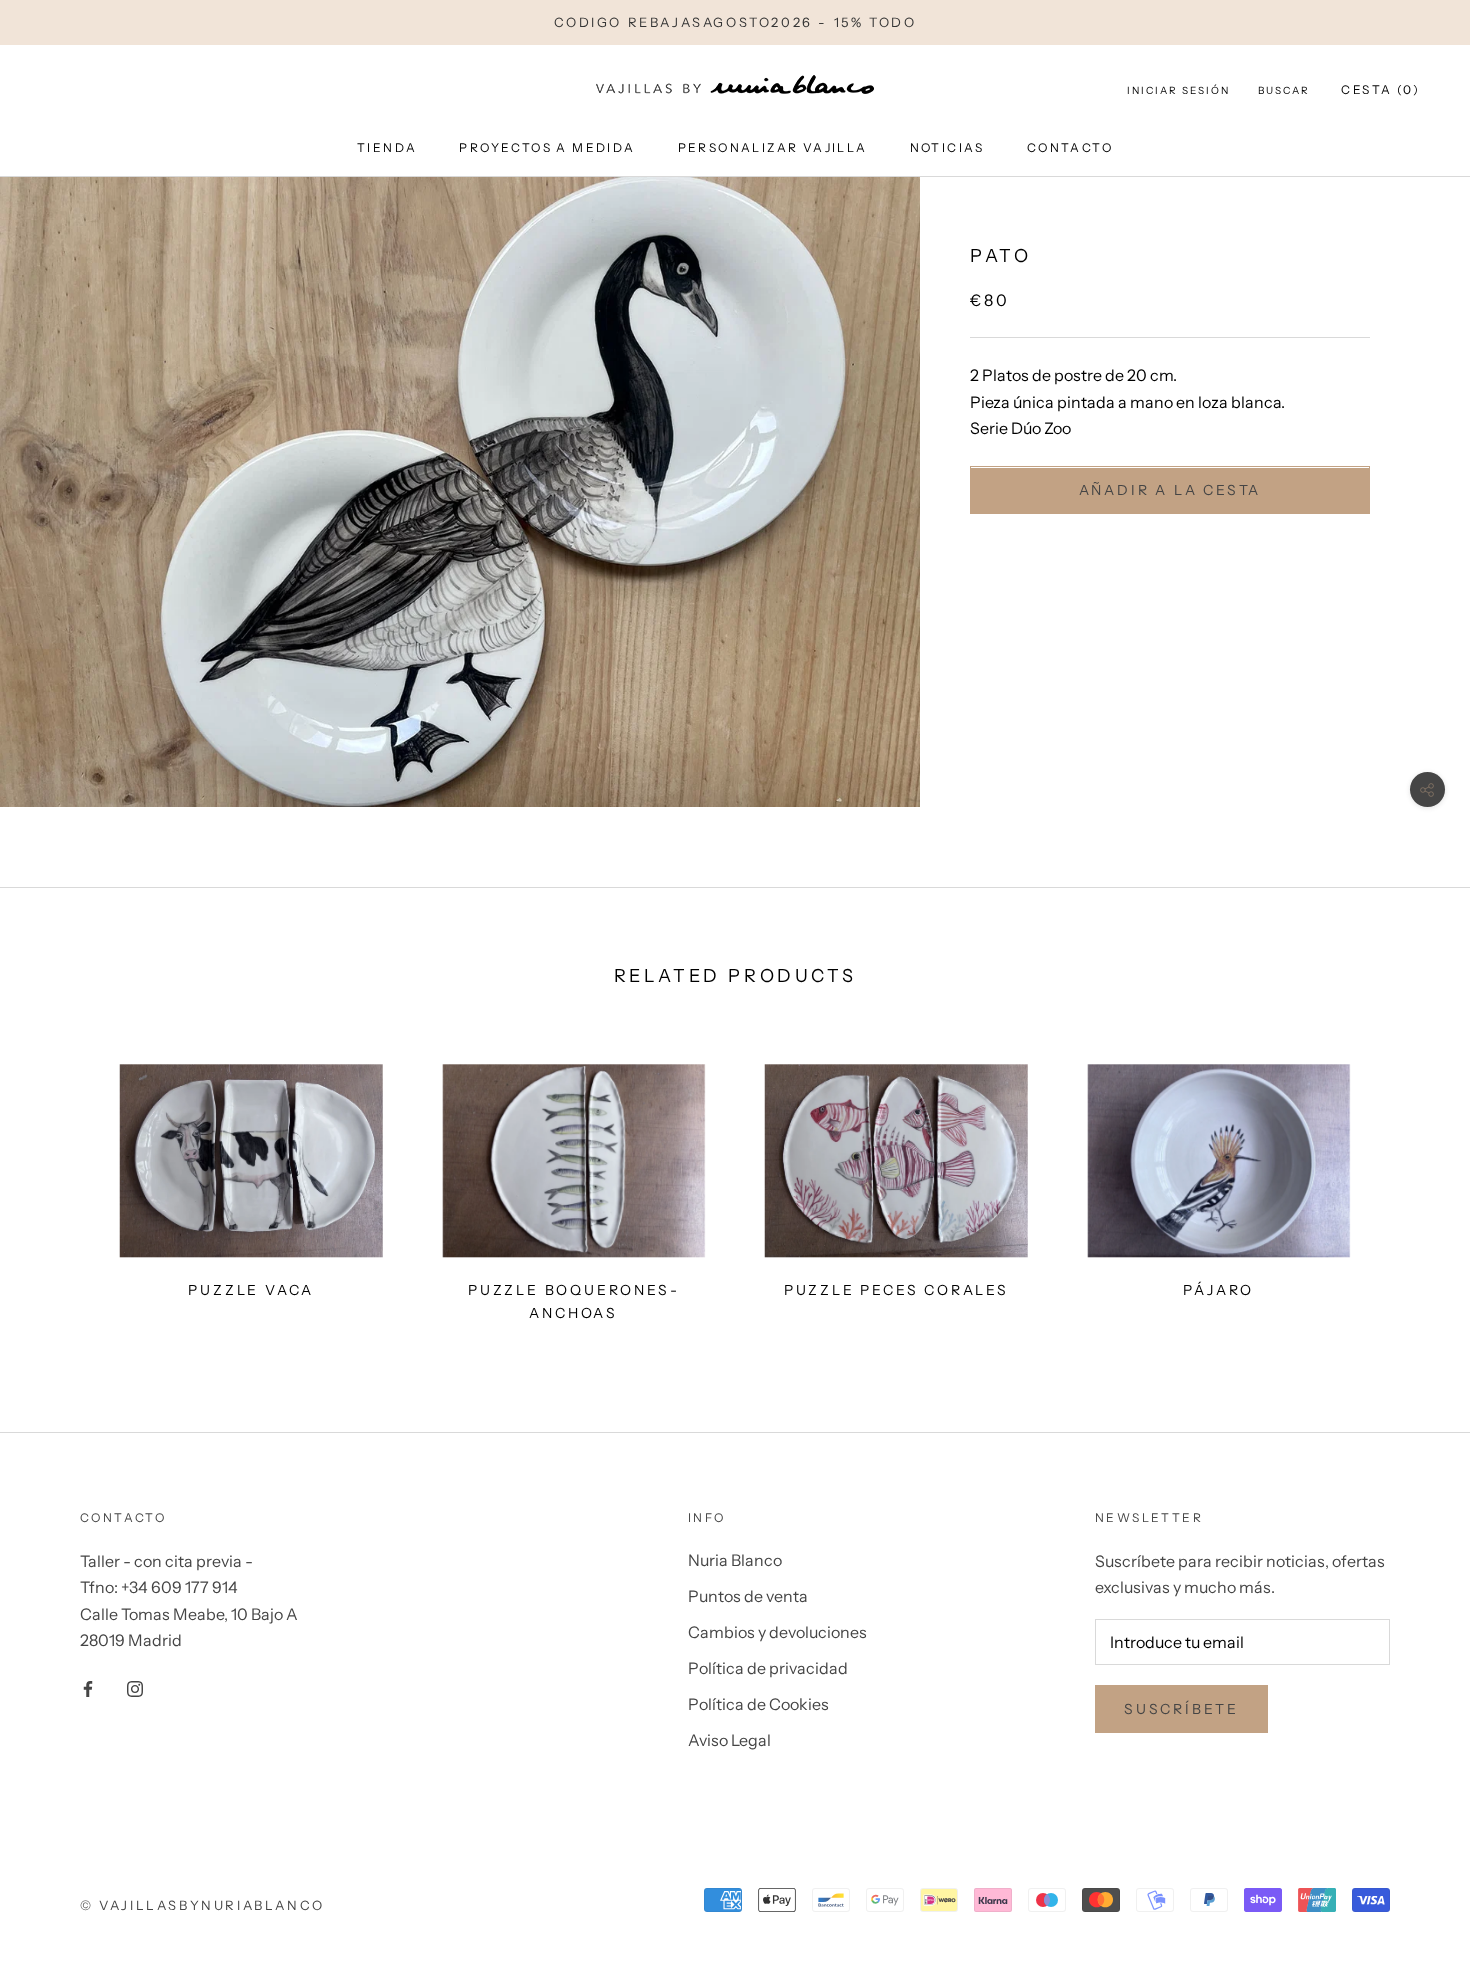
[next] (1407, 1184)
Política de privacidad (768, 1668)
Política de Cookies (758, 1704)
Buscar (1284, 90)
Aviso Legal (729, 1740)
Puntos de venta (748, 1596)
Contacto (1070, 147)
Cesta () (1380, 89)
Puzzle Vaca (251, 1290)
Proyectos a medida (547, 147)
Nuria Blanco (735, 1560)
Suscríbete (1181, 1709)
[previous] (62, 1184)
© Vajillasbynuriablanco (202, 1905)
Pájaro (1218, 1290)
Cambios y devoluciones (777, 1632)
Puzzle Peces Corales (896, 1290)
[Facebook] (88, 1687)
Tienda (387, 147)
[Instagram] (135, 1687)
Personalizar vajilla (773, 147)
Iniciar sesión (1178, 90)
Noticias (947, 147)
